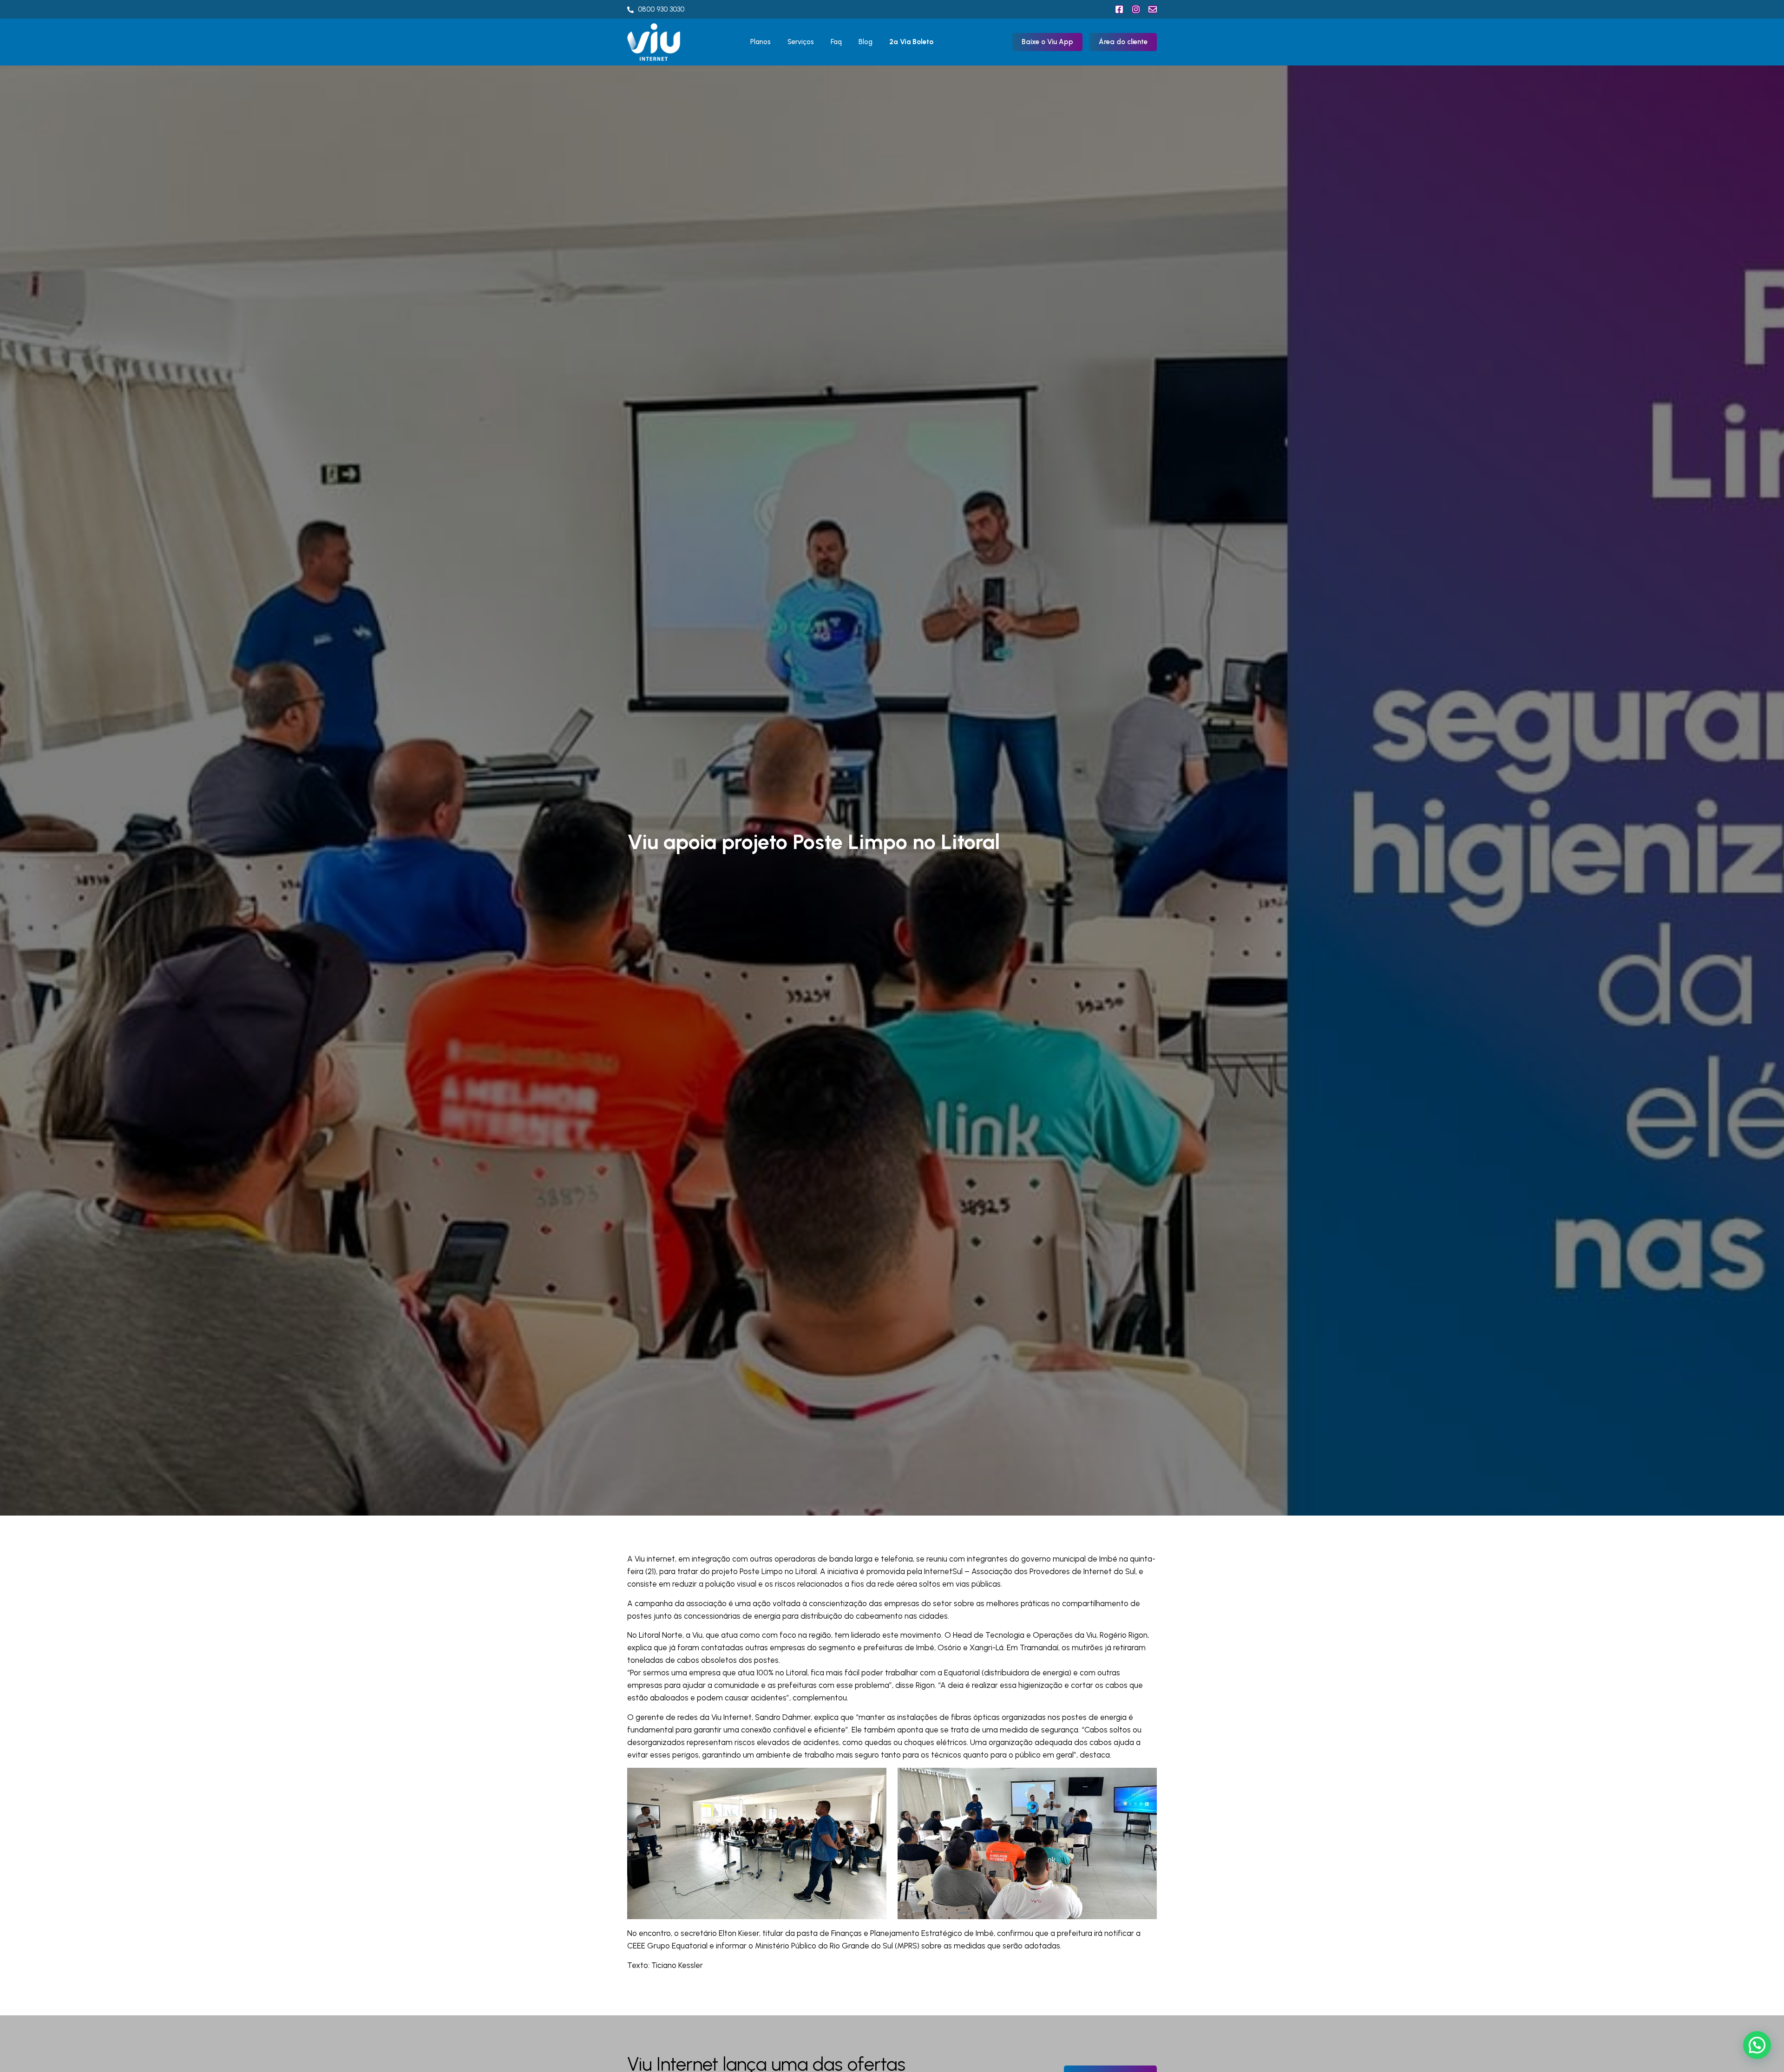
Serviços (801, 42)
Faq (836, 42)
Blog (866, 42)
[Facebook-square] (1119, 9)
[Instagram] (1136, 9)
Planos (761, 42)
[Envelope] (1153, 9)
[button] (1757, 2045)
